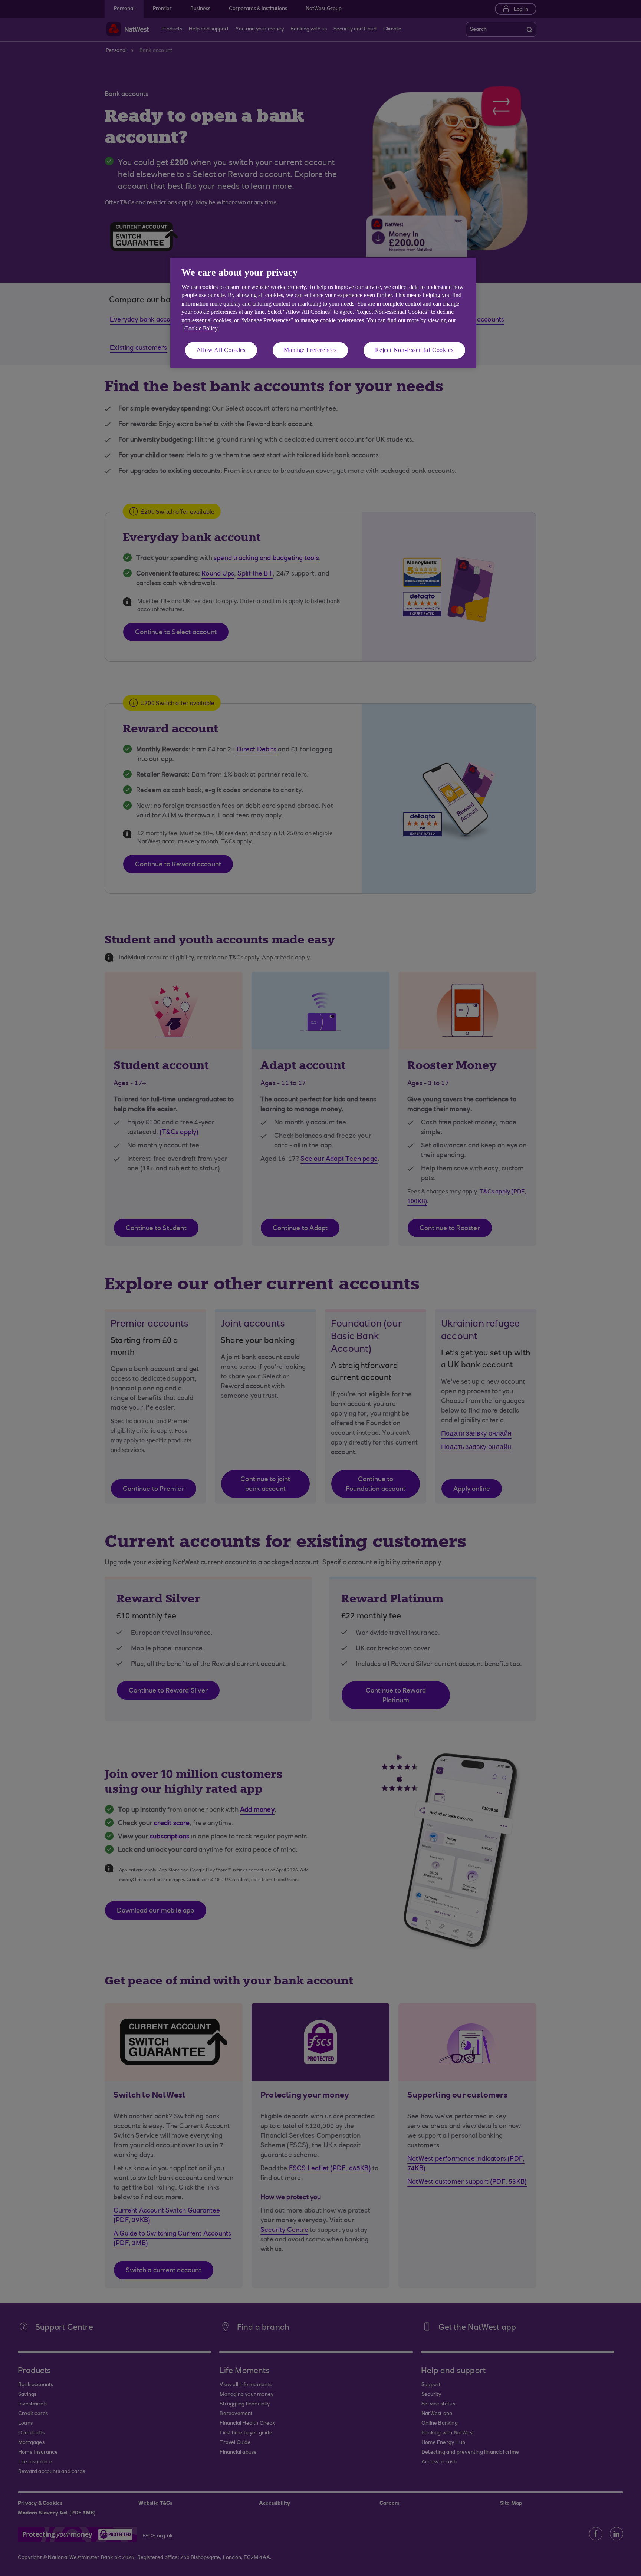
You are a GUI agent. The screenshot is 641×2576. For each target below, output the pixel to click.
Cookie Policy (201, 328)
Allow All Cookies (221, 350)
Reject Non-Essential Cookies (414, 350)
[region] (323, 313)
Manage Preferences (310, 350)
